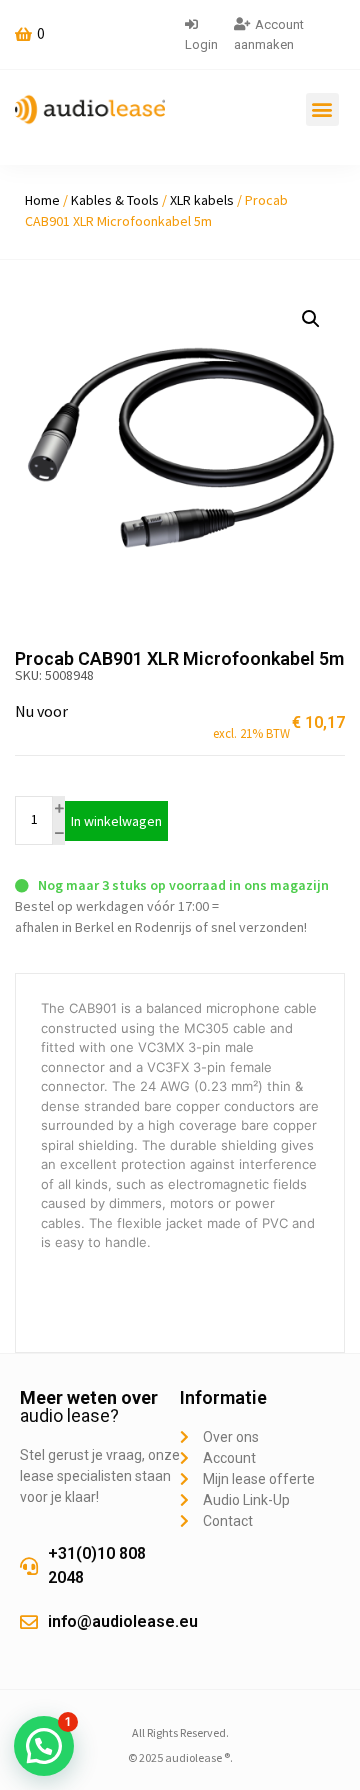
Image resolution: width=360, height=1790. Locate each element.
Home (42, 200)
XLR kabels (202, 200)
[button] (322, 109)
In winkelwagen (116, 821)
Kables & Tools (115, 200)
